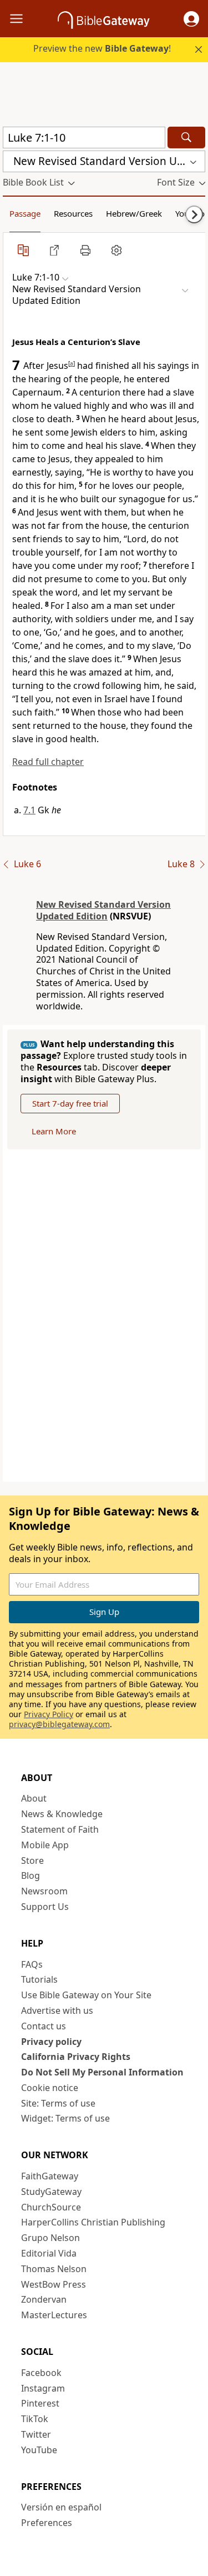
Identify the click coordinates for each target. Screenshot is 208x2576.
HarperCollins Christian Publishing (93, 2222)
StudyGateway (51, 2192)
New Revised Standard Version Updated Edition (103, 910)
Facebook (41, 2373)
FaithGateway (50, 2176)
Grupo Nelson (50, 2238)
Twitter (36, 2434)
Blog (31, 1875)
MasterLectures (54, 2315)
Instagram (43, 2388)
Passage (25, 213)
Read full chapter (48, 762)
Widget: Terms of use (65, 2118)
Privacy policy (51, 2042)
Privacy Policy (49, 1714)
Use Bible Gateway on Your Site (86, 1995)
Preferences (47, 2523)
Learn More (54, 1131)
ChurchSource (51, 2207)
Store (32, 1860)
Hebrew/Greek (134, 213)
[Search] (186, 137)
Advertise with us (57, 2010)
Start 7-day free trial (70, 1103)
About (34, 1798)
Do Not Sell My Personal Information (102, 2072)
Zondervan (44, 2299)
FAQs (32, 1964)
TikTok (35, 2419)
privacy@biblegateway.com (59, 1724)
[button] (191, 19)
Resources (73, 213)
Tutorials (39, 1979)
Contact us (44, 2026)
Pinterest (40, 2403)
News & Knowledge (62, 1814)
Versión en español (61, 2507)
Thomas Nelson (54, 2269)
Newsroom (44, 1891)
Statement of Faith (60, 1829)
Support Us (45, 1907)
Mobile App (45, 1845)
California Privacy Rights (76, 2057)
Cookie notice (50, 2088)
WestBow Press (54, 2284)
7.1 (29, 810)
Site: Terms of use (58, 2103)
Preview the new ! (102, 48)
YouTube (39, 2450)
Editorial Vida (49, 2253)
